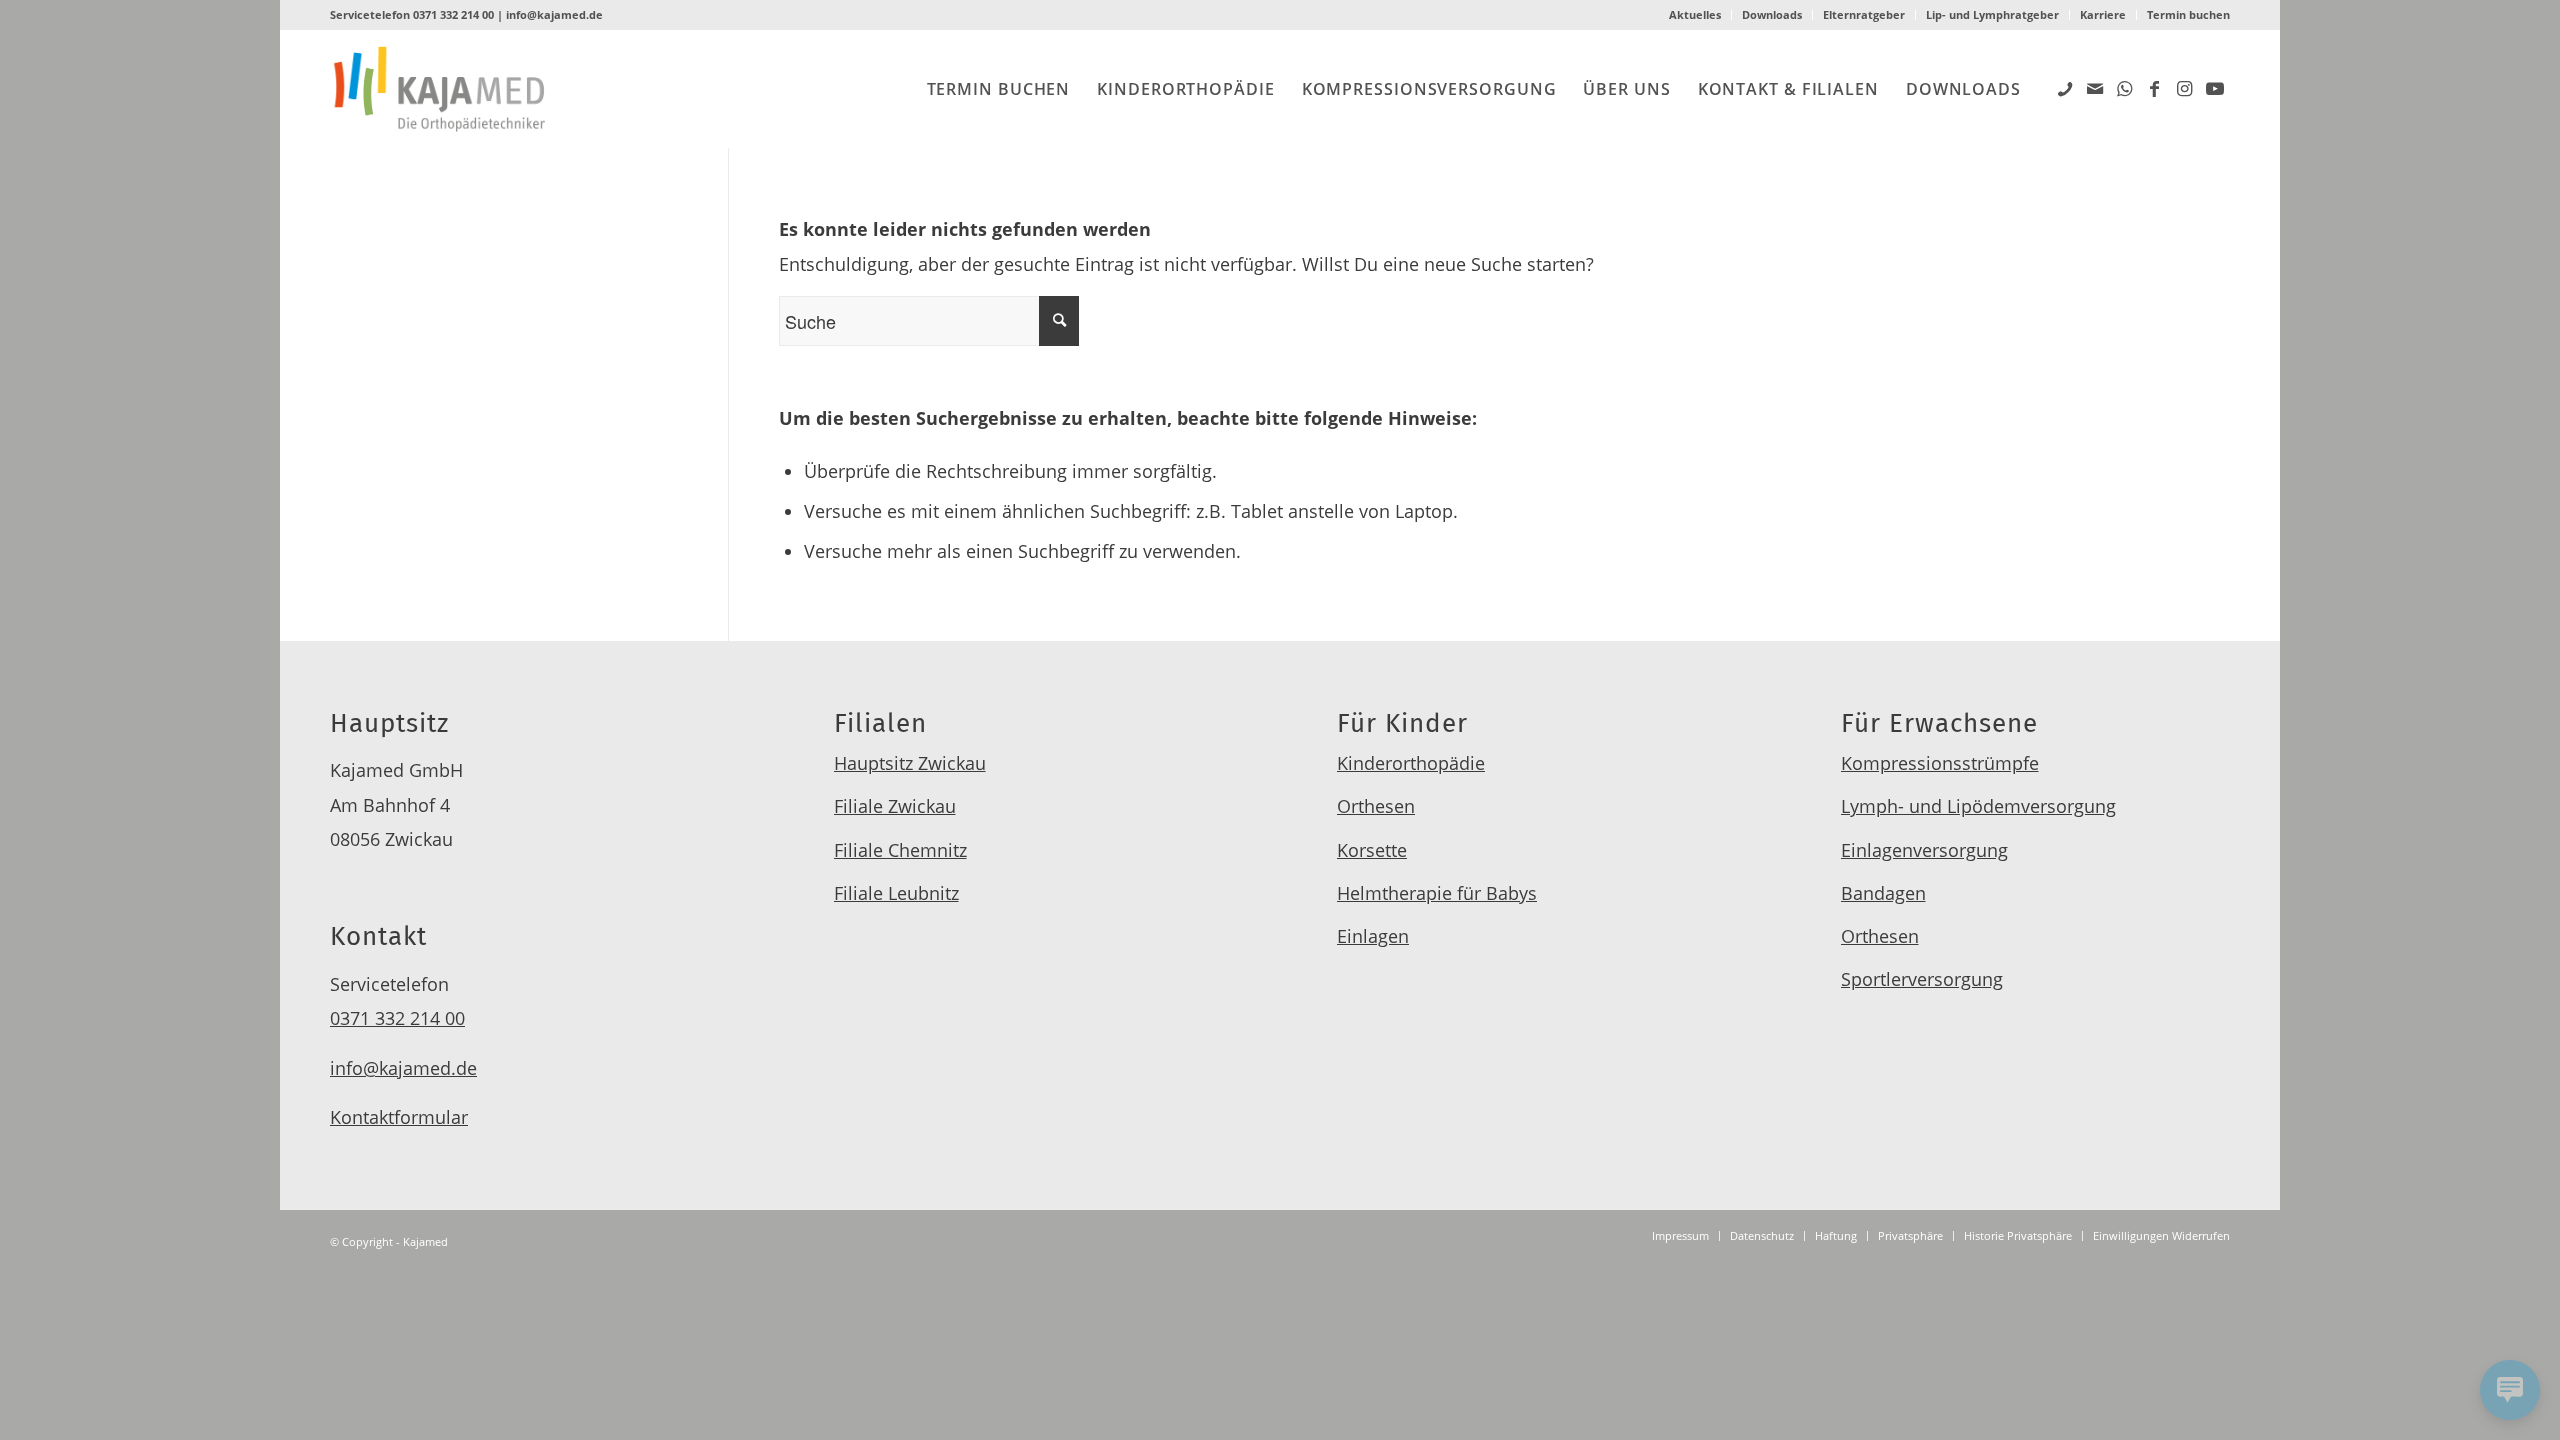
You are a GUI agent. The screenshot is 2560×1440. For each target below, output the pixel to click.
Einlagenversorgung (1924, 850)
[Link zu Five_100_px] (2065, 88)
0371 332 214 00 (453, 14)
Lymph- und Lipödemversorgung (1978, 806)
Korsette (1372, 850)
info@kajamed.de (554, 14)
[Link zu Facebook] (2155, 88)
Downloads (1772, 14)
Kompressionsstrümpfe (1940, 763)
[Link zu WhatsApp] (2125, 88)
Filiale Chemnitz (900, 850)
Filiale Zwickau (895, 806)
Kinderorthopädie (1411, 763)
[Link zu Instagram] (2185, 88)
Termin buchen (2188, 14)
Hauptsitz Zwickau (910, 763)
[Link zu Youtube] (2215, 88)
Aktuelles (1695, 14)
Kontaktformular (399, 1117)
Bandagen (1883, 893)
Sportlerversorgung (1922, 979)
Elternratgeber (1864, 14)
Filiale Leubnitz (896, 893)
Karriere (2103, 14)
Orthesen (1376, 806)
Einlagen (1373, 936)
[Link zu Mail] (2095, 88)
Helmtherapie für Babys (1437, 893)
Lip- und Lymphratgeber (1992, 14)
